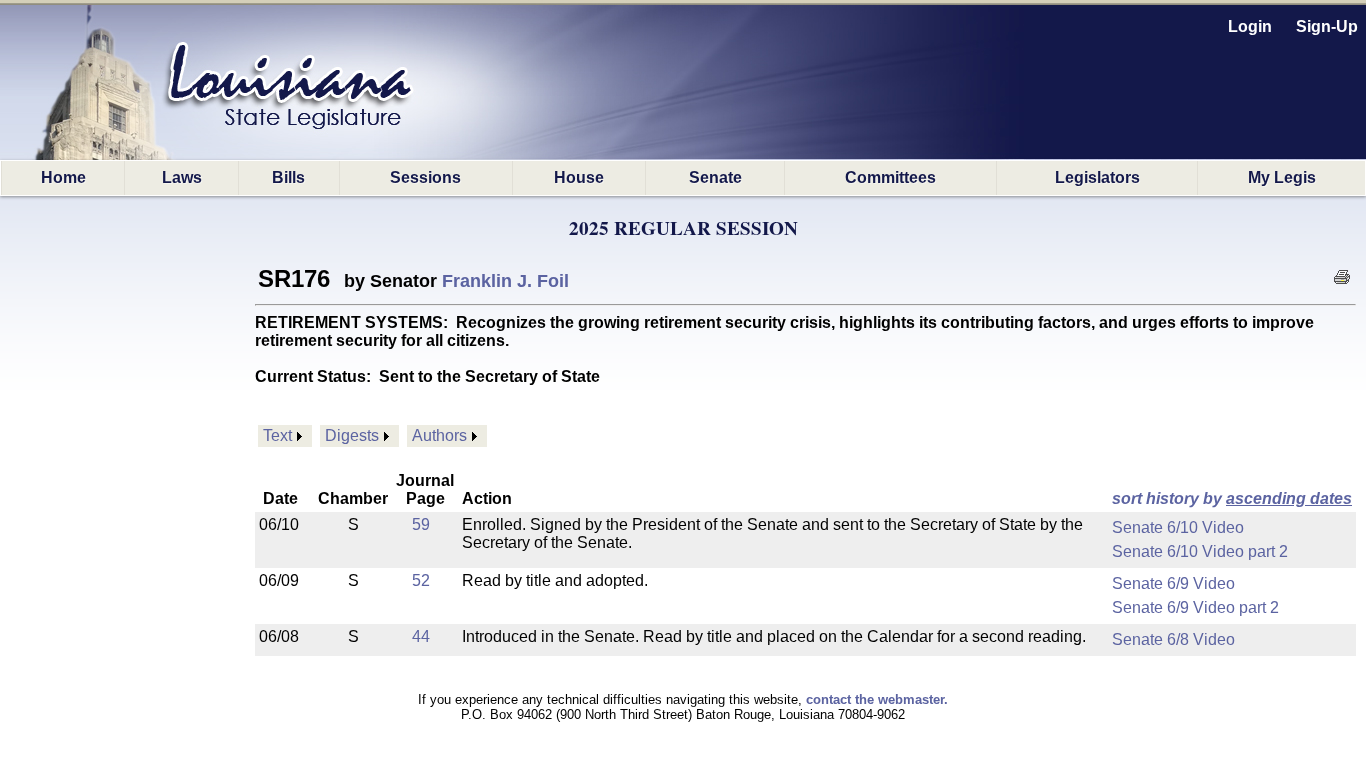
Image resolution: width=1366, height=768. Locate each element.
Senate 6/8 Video (1173, 639)
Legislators (1097, 177)
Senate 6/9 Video (1173, 583)
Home (63, 177)
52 (421, 580)
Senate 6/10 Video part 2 (1200, 551)
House (579, 177)
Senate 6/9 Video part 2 (1195, 607)
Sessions (425, 177)
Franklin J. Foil (505, 281)
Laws (182, 177)
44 (421, 636)
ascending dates (1289, 498)
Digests (352, 435)
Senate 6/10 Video (1178, 527)
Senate (715, 177)
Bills (288, 177)
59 (421, 524)
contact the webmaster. (877, 699)
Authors (439, 435)
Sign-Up (1327, 26)
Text (277, 435)
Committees (890, 177)
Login (1250, 26)
